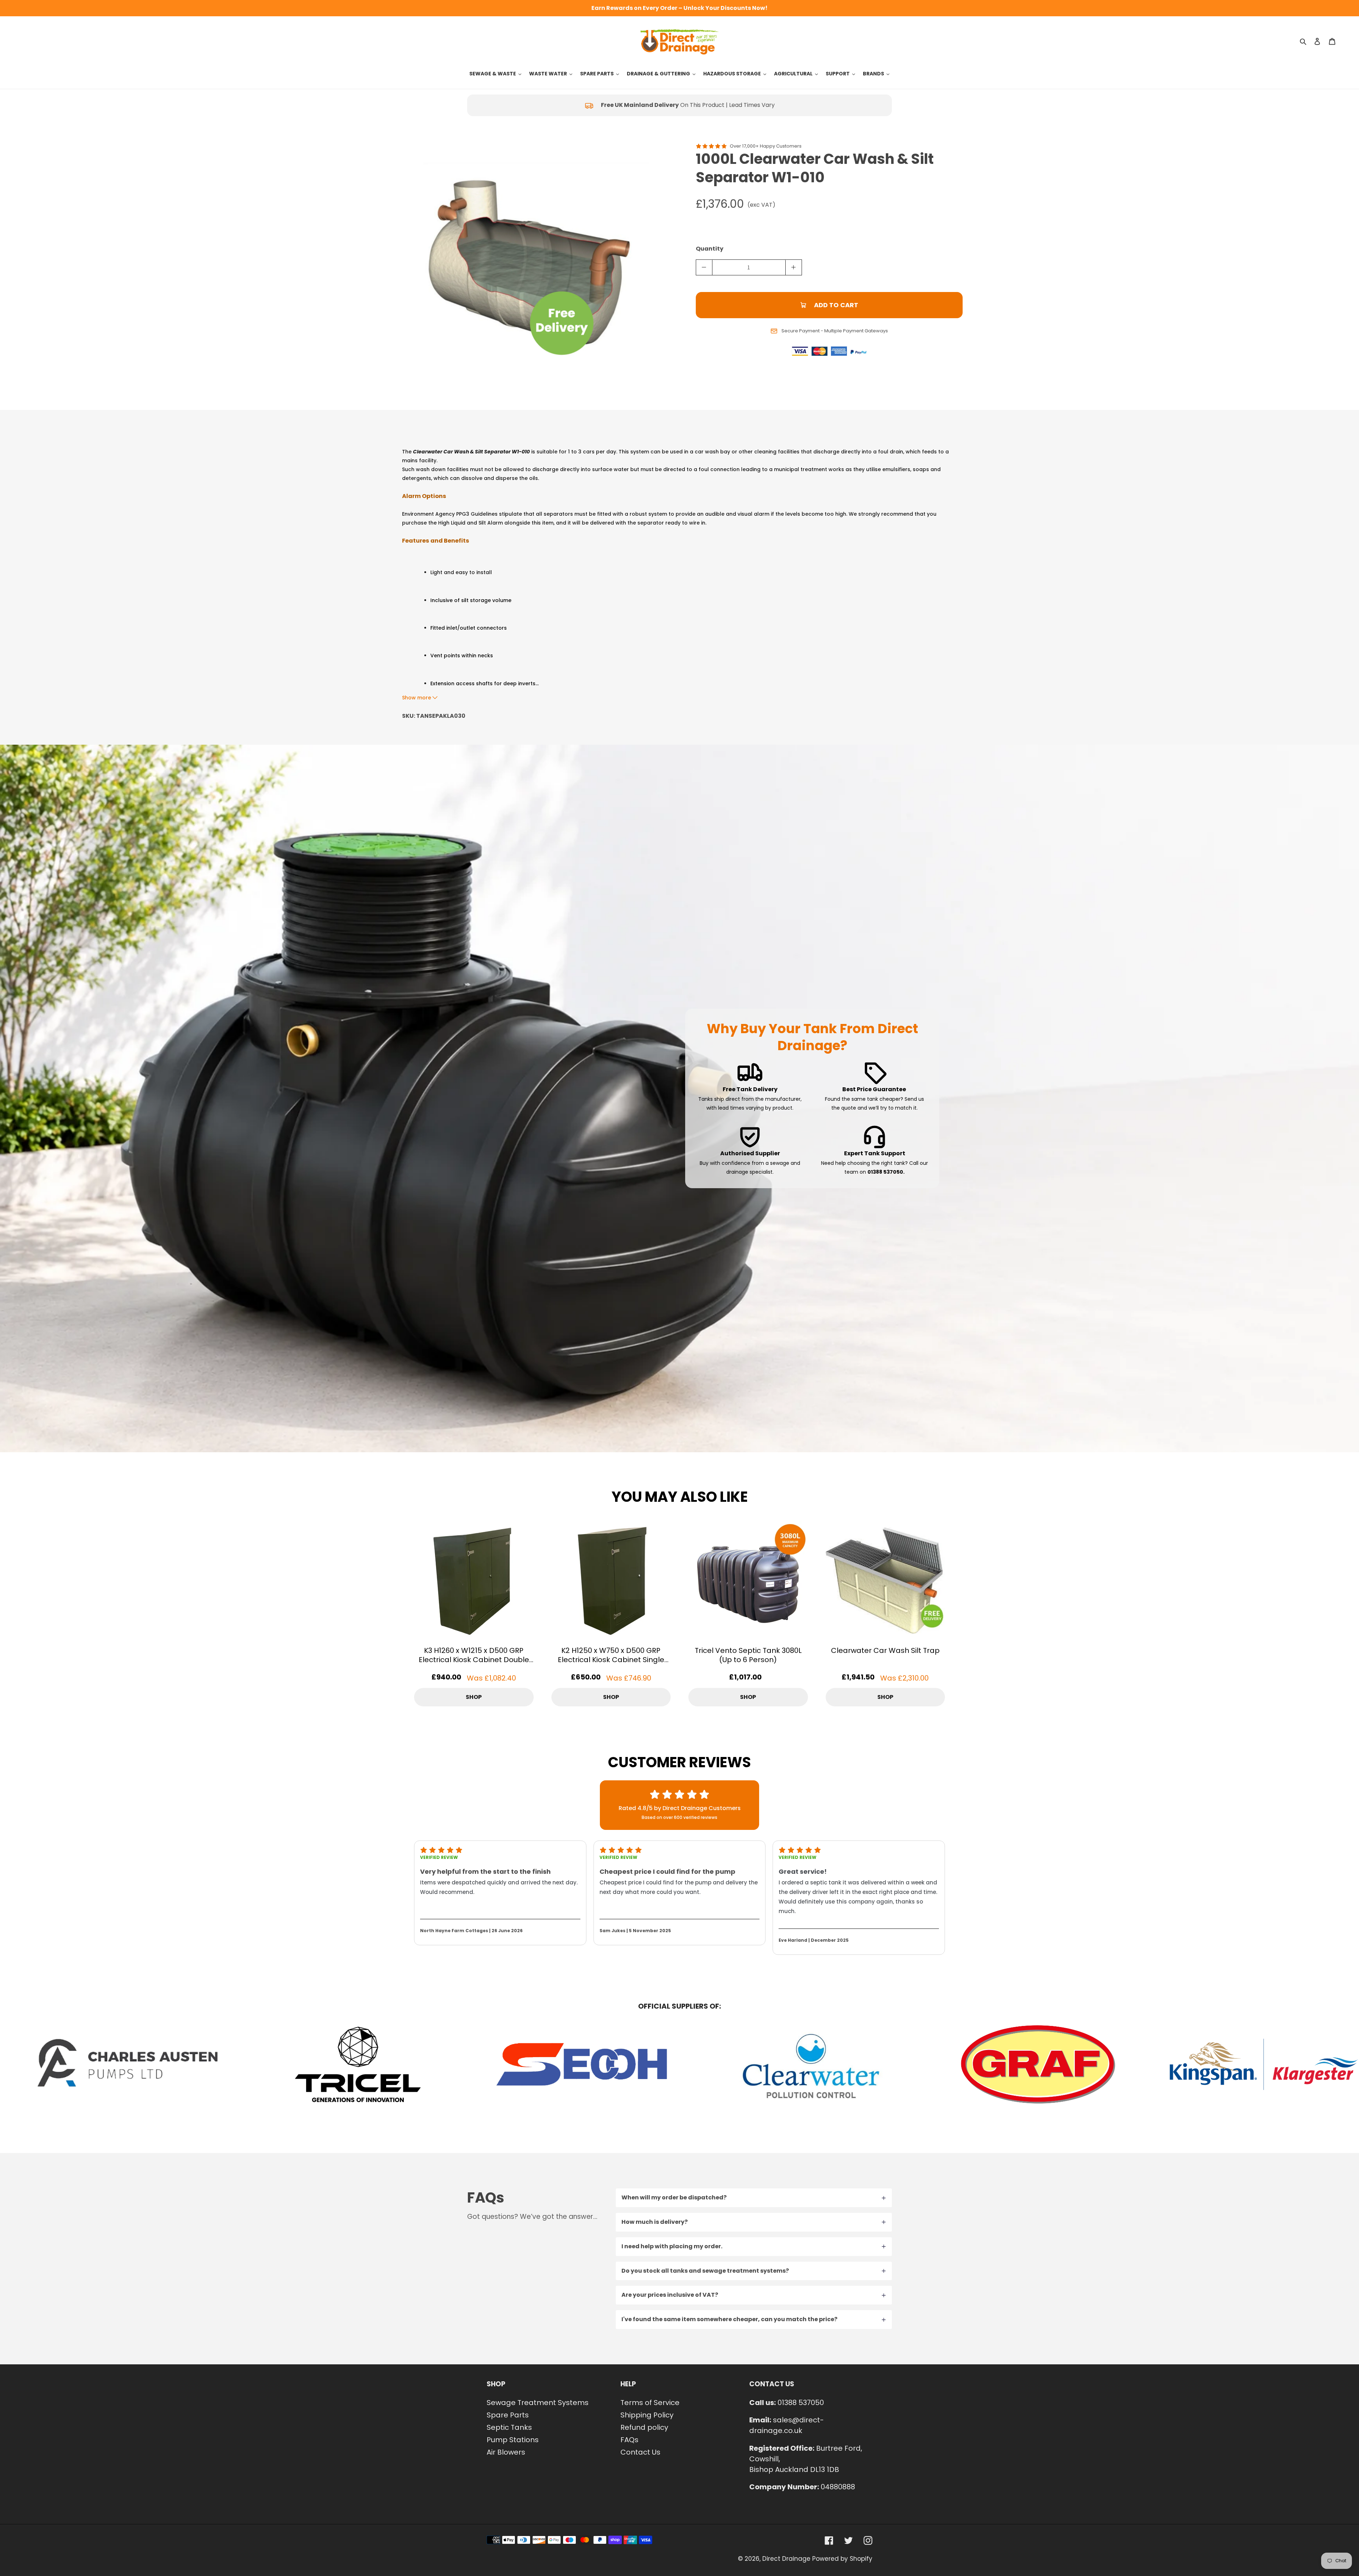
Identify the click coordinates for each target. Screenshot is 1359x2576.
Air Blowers (506, 2452)
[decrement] (704, 267)
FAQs (629, 2440)
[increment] (794, 267)
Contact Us (640, 2452)
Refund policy (644, 2427)
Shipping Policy (647, 2415)
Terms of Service (650, 2403)
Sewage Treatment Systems (538, 2403)
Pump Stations (513, 2440)
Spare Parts (508, 2415)
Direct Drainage (786, 2559)
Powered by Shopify (842, 2559)
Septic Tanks (509, 2427)
